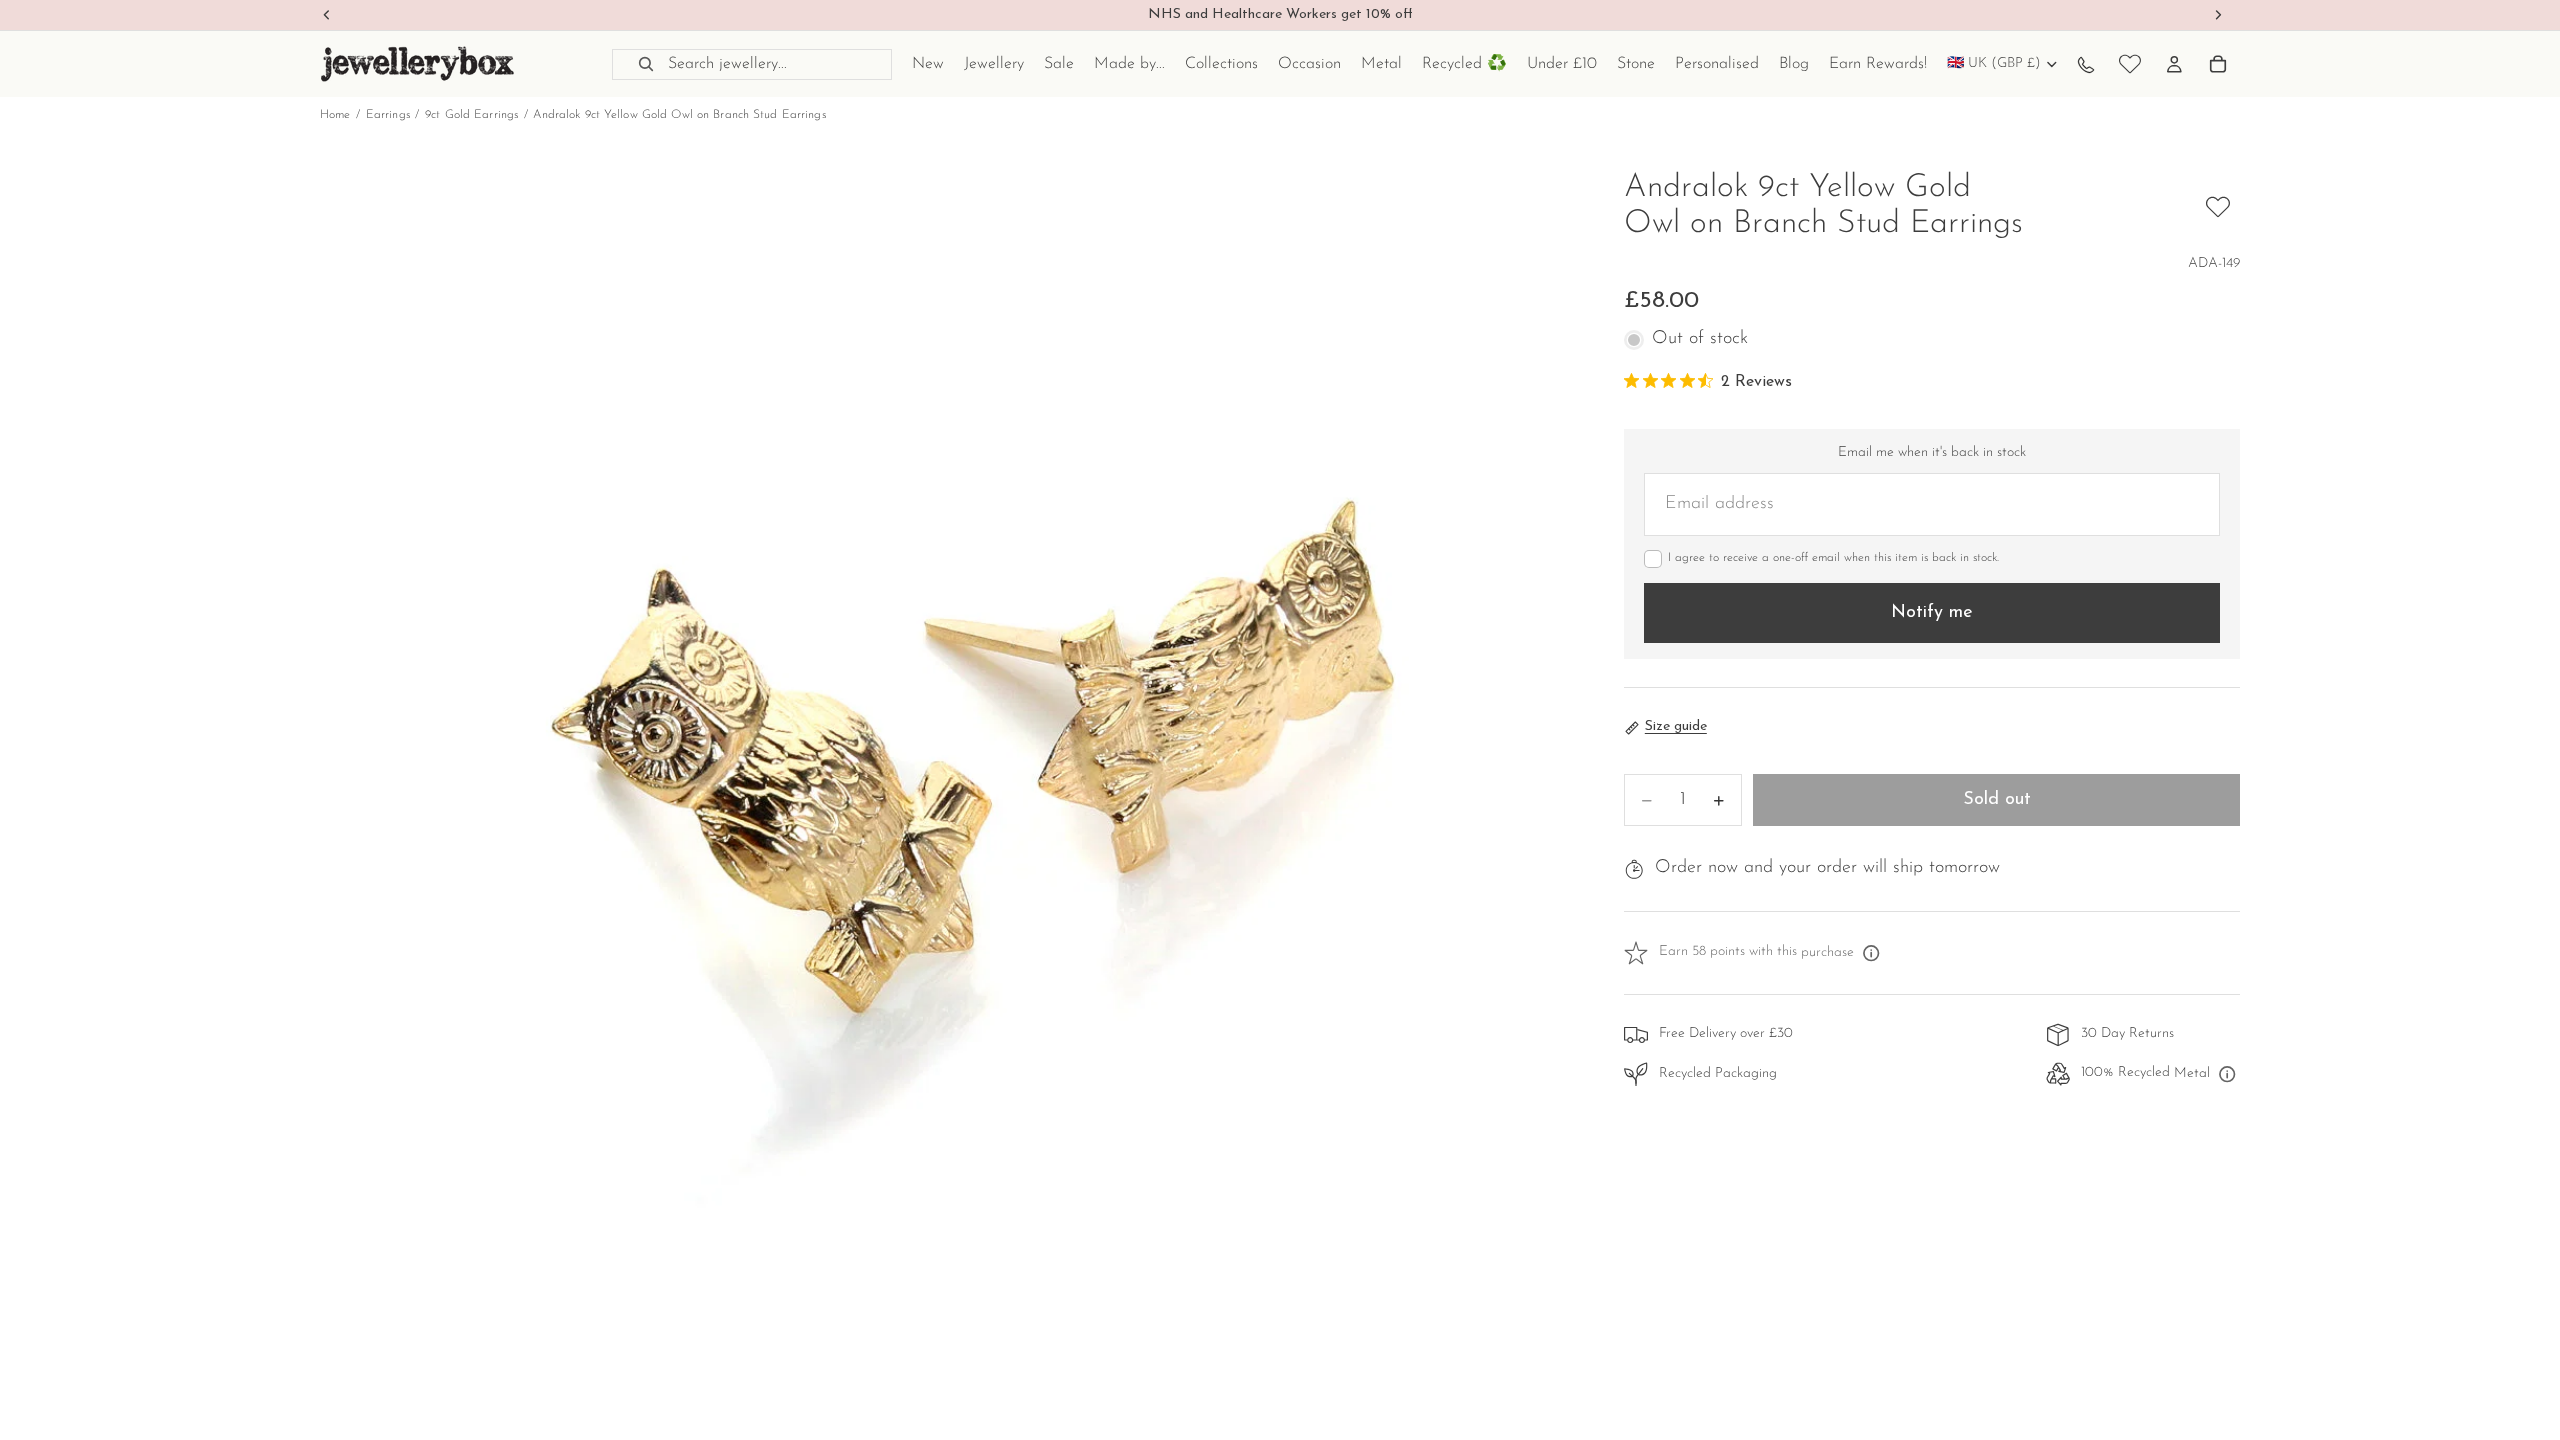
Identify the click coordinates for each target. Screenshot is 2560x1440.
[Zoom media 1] (948, 799)
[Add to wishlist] (2218, 207)
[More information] (1871, 953)
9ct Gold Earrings (471, 115)
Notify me (1932, 613)
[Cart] (2218, 64)
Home (335, 115)
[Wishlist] (2130, 64)
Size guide (1676, 726)
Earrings (388, 115)
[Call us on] (2086, 64)
